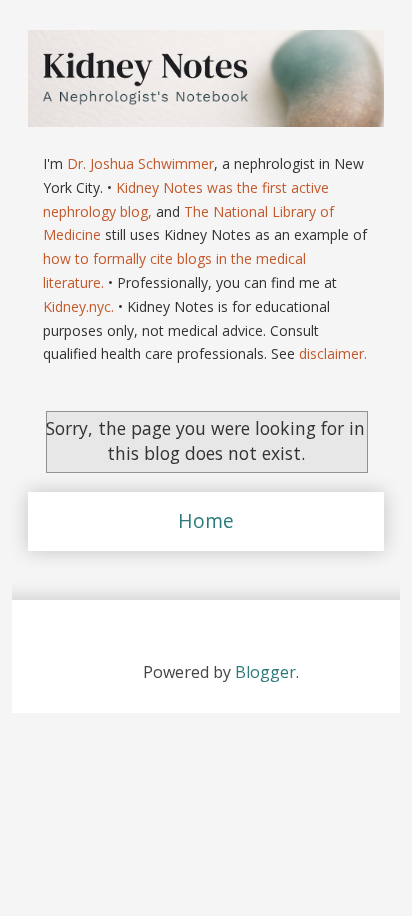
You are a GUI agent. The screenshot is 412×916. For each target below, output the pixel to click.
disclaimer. (333, 353)
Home (206, 520)
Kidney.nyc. (78, 306)
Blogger (265, 672)
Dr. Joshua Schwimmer (140, 163)
